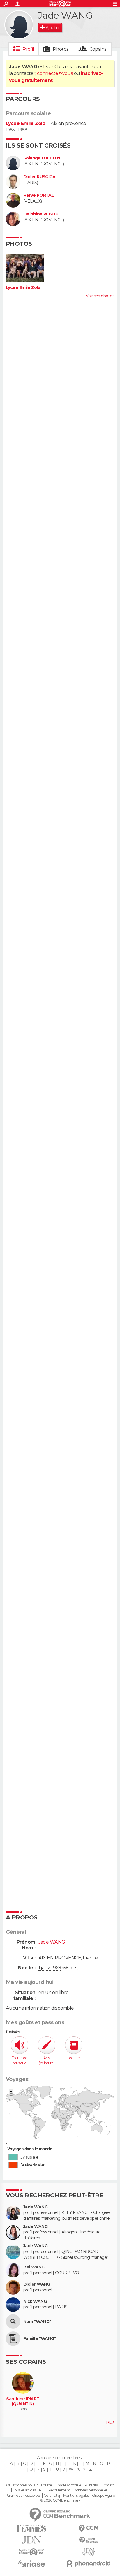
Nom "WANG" (37, 2322)
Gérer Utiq (52, 2496)
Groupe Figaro (103, 2496)
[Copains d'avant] (31, 2552)
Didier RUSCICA (39, 177)
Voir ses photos (100, 296)
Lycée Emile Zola (25, 123)
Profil (28, 49)
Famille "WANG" (40, 2339)
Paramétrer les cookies (23, 2496)
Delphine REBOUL (42, 214)
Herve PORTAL (39, 195)
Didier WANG (37, 2284)
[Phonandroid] (89, 2564)
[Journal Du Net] (31, 2540)
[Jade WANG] (19, 25)
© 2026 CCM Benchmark (60, 2500)
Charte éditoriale (68, 2485)
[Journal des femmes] (31, 2528)
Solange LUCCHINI (42, 158)
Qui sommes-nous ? (22, 2485)
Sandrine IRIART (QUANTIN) (23, 2402)
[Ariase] (31, 2563)
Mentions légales (76, 2496)
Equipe (47, 2485)
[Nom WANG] (13, 2321)
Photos (61, 49)
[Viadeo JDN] (89, 2552)
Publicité (91, 2485)
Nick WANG (35, 2302)
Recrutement (59, 2490)
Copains (98, 49)
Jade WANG (35, 2207)
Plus (110, 2422)
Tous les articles (24, 2490)
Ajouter (53, 28)
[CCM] (89, 2528)
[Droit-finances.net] (89, 2540)
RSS (42, 2490)
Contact (108, 2485)
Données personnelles (90, 2490)
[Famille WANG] (13, 2339)
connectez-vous (55, 73)
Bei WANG (34, 2267)
